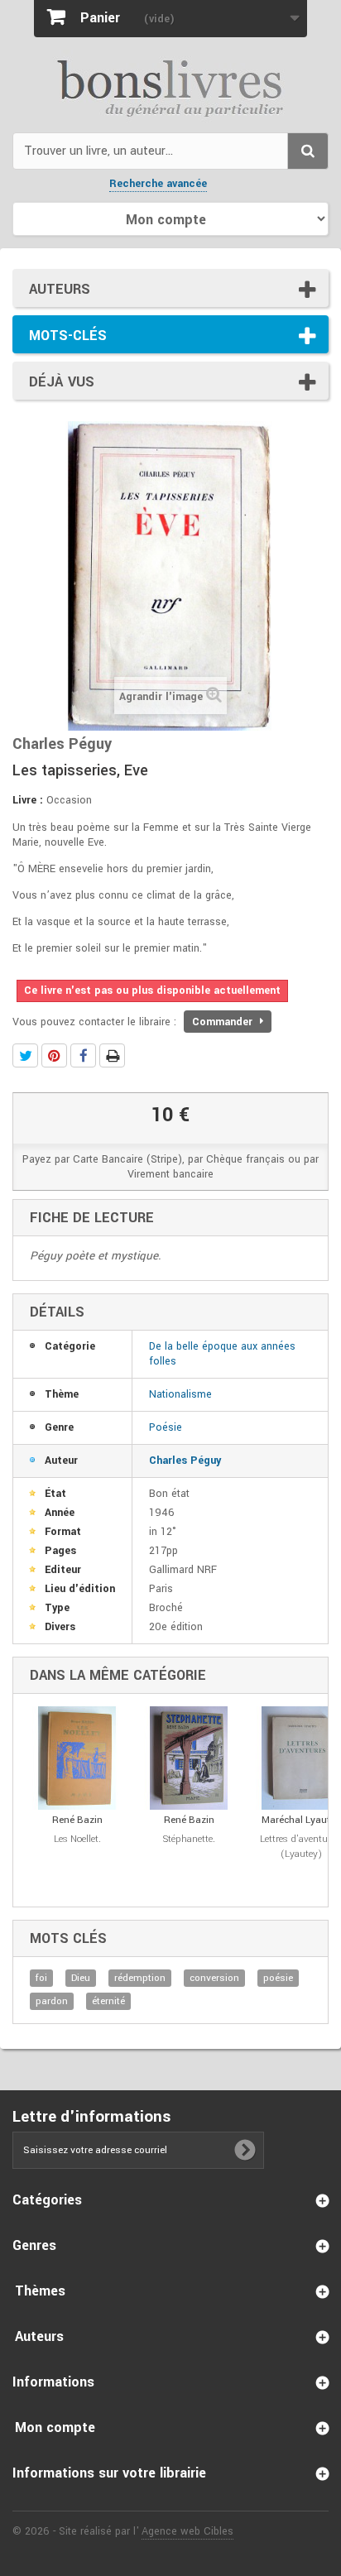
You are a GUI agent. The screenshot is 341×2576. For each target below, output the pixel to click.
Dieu (81, 1978)
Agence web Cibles (187, 2531)
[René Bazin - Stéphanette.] (189, 1758)
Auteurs (60, 289)
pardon (52, 2001)
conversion (214, 1978)
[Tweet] (25, 1055)
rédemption (140, 1978)
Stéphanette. (189, 1839)
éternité (108, 2001)
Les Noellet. (77, 1839)
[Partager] (83, 1055)
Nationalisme (180, 1394)
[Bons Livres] (170, 87)
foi (41, 1978)
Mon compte (55, 2427)
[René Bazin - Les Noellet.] (77, 1758)
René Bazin (77, 1820)
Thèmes (40, 2291)
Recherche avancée (158, 184)
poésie (278, 1978)
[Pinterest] (54, 1055)
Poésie (166, 1427)
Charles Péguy (185, 1461)
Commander (224, 1022)
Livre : (28, 800)
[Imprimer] (112, 1055)
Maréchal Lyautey (301, 1820)
